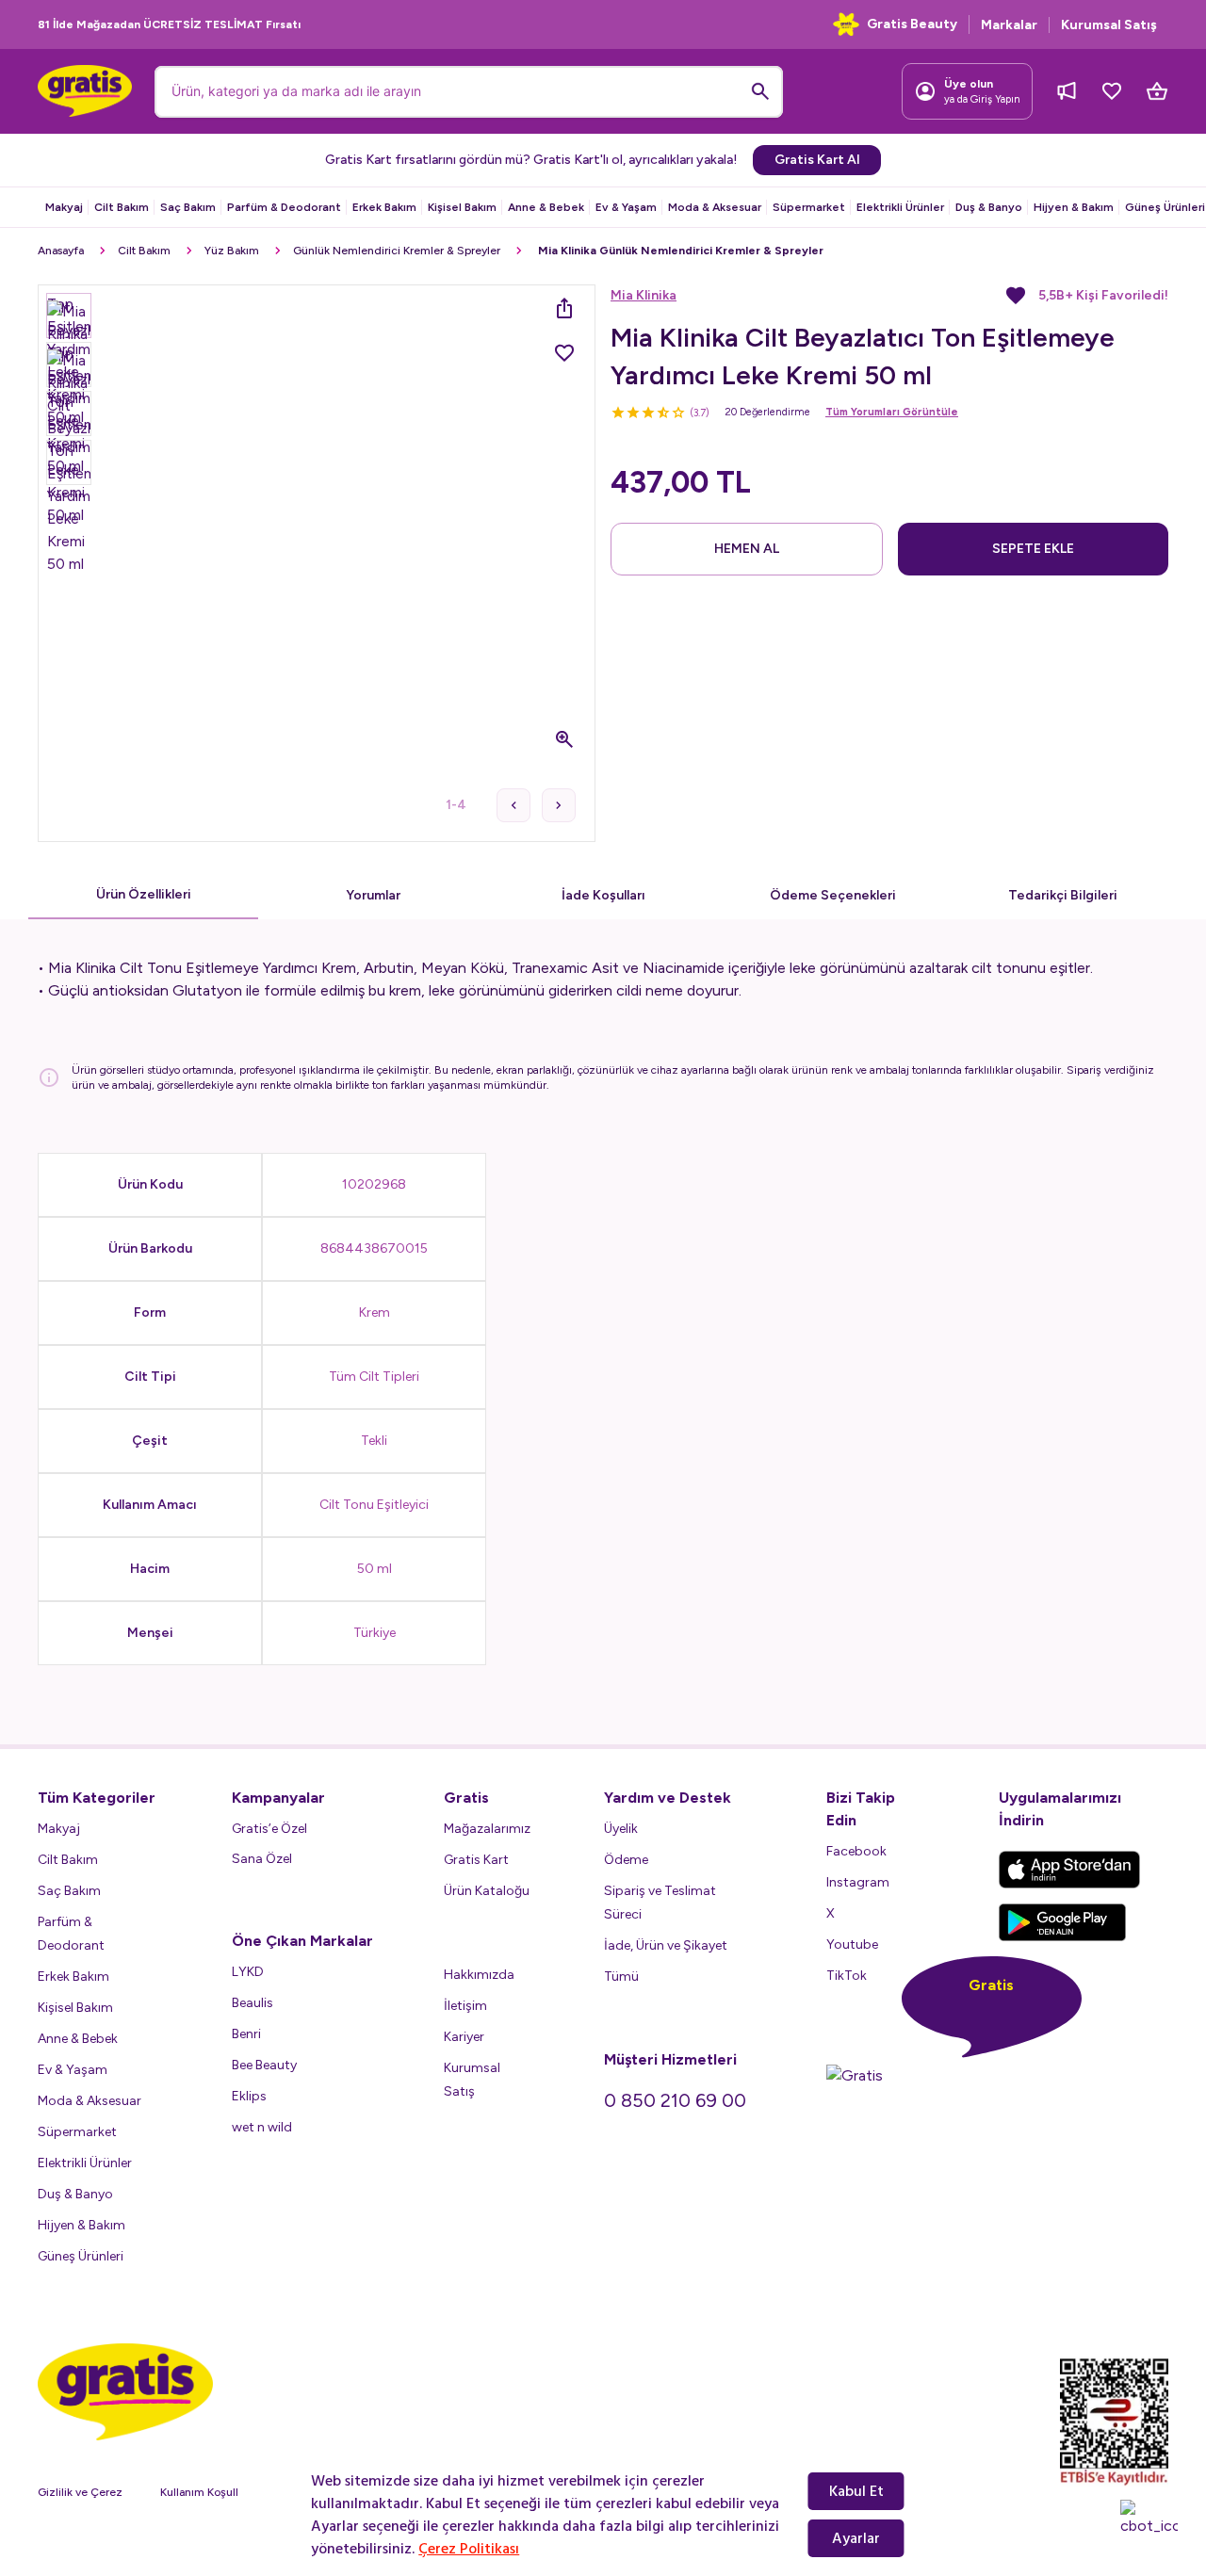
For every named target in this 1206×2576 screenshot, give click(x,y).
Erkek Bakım (384, 207)
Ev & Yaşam (626, 207)
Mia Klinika (644, 295)
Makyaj (64, 207)
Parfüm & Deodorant (284, 207)
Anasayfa (61, 251)
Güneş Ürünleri (1165, 207)
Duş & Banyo (989, 207)
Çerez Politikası (469, 2549)
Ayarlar (856, 2538)
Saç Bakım (188, 207)
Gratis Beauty (912, 24)
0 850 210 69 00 (675, 2100)
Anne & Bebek (546, 207)
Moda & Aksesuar (715, 207)
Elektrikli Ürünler (900, 207)
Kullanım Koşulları (205, 2492)
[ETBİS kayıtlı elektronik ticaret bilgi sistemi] (1114, 2422)
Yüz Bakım (232, 251)
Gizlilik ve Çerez (80, 2492)
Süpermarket (809, 207)
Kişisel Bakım (462, 207)
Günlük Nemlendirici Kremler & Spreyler (397, 251)
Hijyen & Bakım (1074, 207)
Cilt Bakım (122, 207)
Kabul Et (856, 2491)
